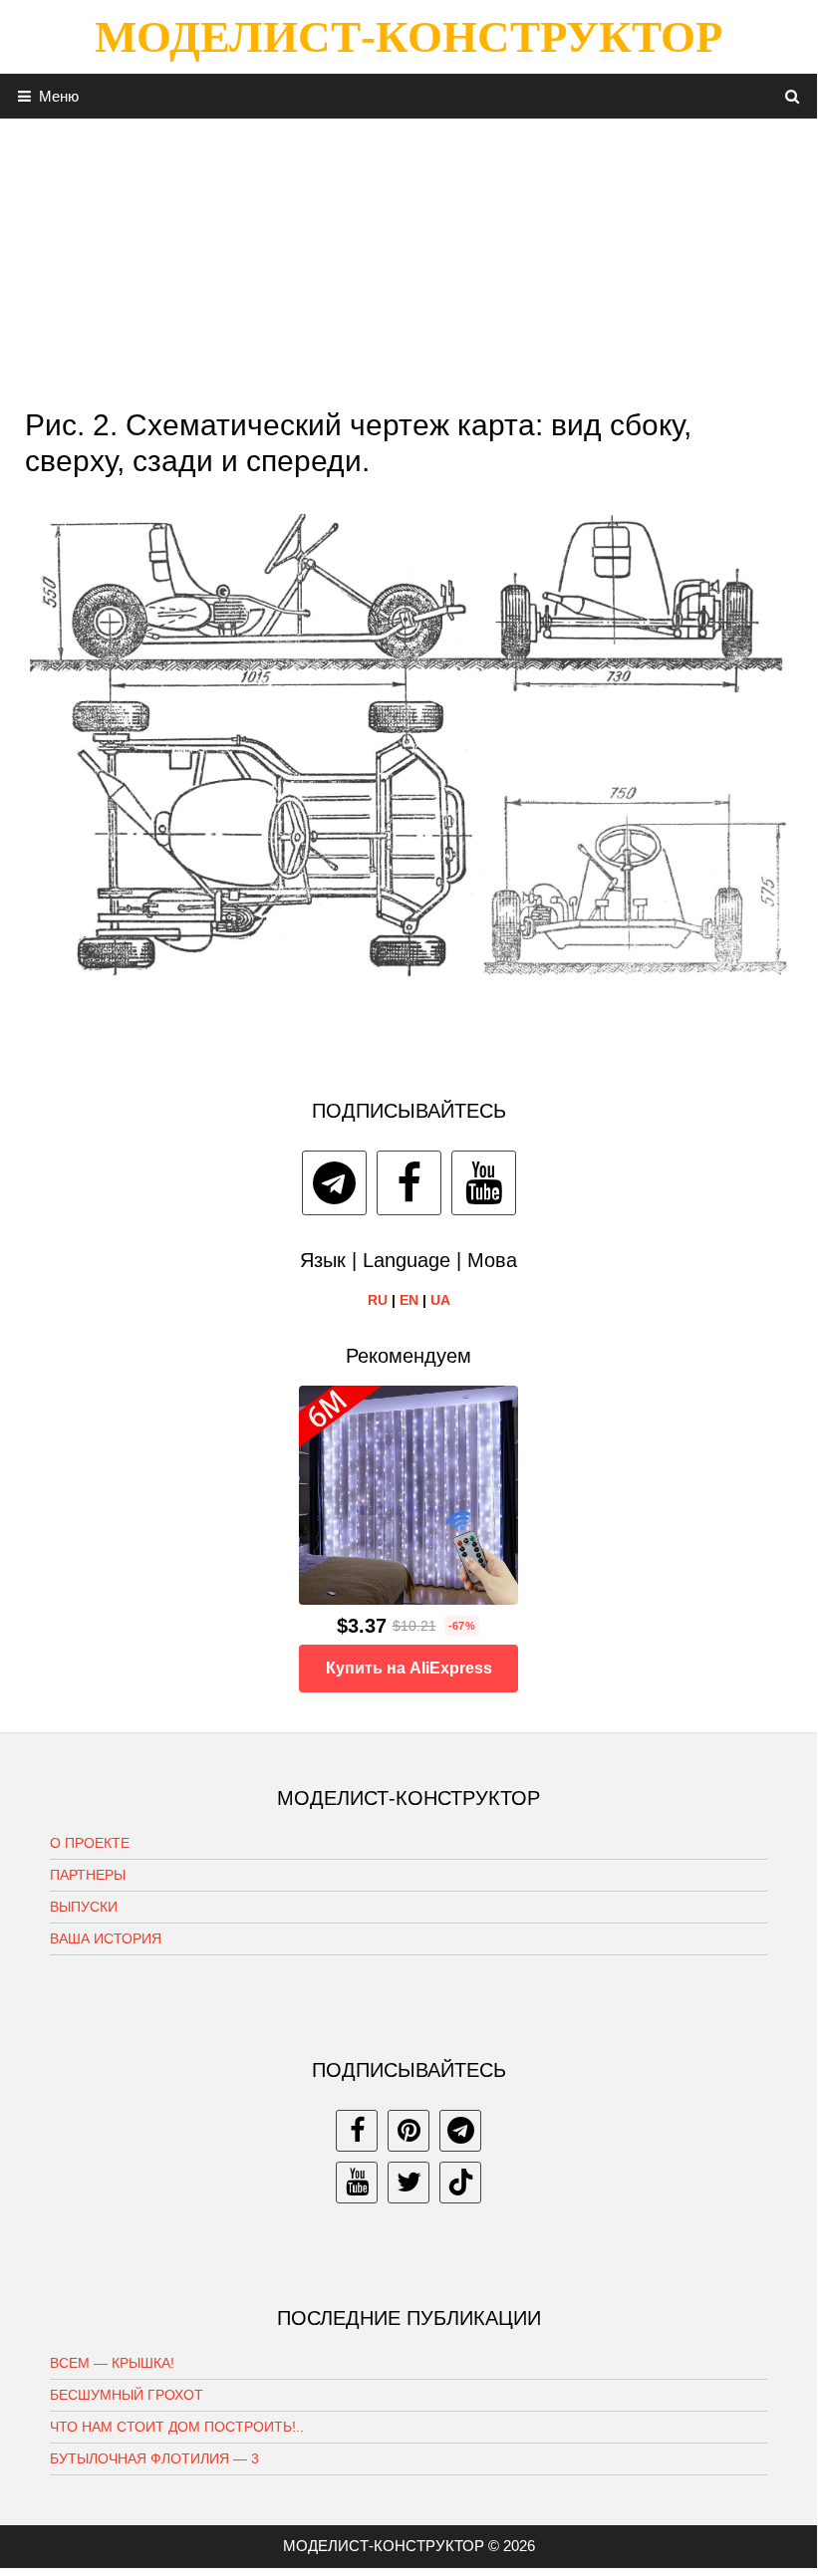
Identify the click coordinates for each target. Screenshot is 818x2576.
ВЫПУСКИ (84, 1907)
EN (409, 1300)
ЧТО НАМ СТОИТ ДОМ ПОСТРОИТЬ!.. (177, 2427)
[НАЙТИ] (793, 96)
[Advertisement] (409, 258)
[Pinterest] (409, 2131)
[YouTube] (484, 1183)
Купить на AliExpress (409, 1668)
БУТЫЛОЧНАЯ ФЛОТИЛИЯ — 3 (154, 2458)
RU (378, 1300)
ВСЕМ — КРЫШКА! (112, 2363)
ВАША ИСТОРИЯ (106, 1938)
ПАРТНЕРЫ (88, 1875)
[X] (409, 2183)
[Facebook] (409, 1183)
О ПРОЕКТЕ (90, 1843)
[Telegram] (334, 1183)
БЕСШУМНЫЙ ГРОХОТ (127, 2395)
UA (440, 1300)
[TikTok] (460, 2183)
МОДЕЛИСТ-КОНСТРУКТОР (409, 37)
